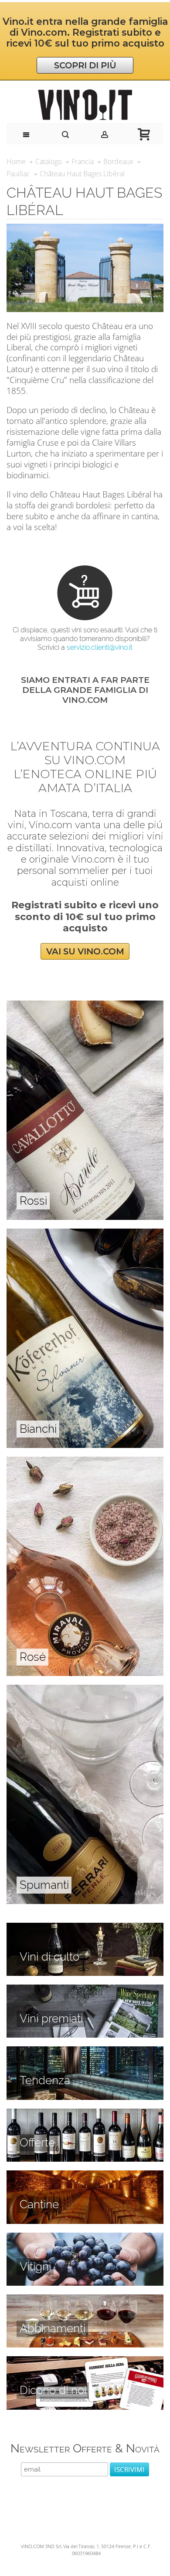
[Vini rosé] (85, 1461)
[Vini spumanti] (85, 1689)
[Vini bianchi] (85, 1233)
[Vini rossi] (85, 1005)
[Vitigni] (85, 2237)
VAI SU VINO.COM (85, 951)
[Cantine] (85, 2175)
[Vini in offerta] (85, 2113)
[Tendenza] (85, 2051)
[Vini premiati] (85, 1989)
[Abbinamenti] (85, 2299)
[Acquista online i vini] (85, 2361)
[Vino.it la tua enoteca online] (85, 105)
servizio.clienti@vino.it (100, 647)
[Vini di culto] (85, 1928)
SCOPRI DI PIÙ (85, 65)
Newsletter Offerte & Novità (85, 2448)
